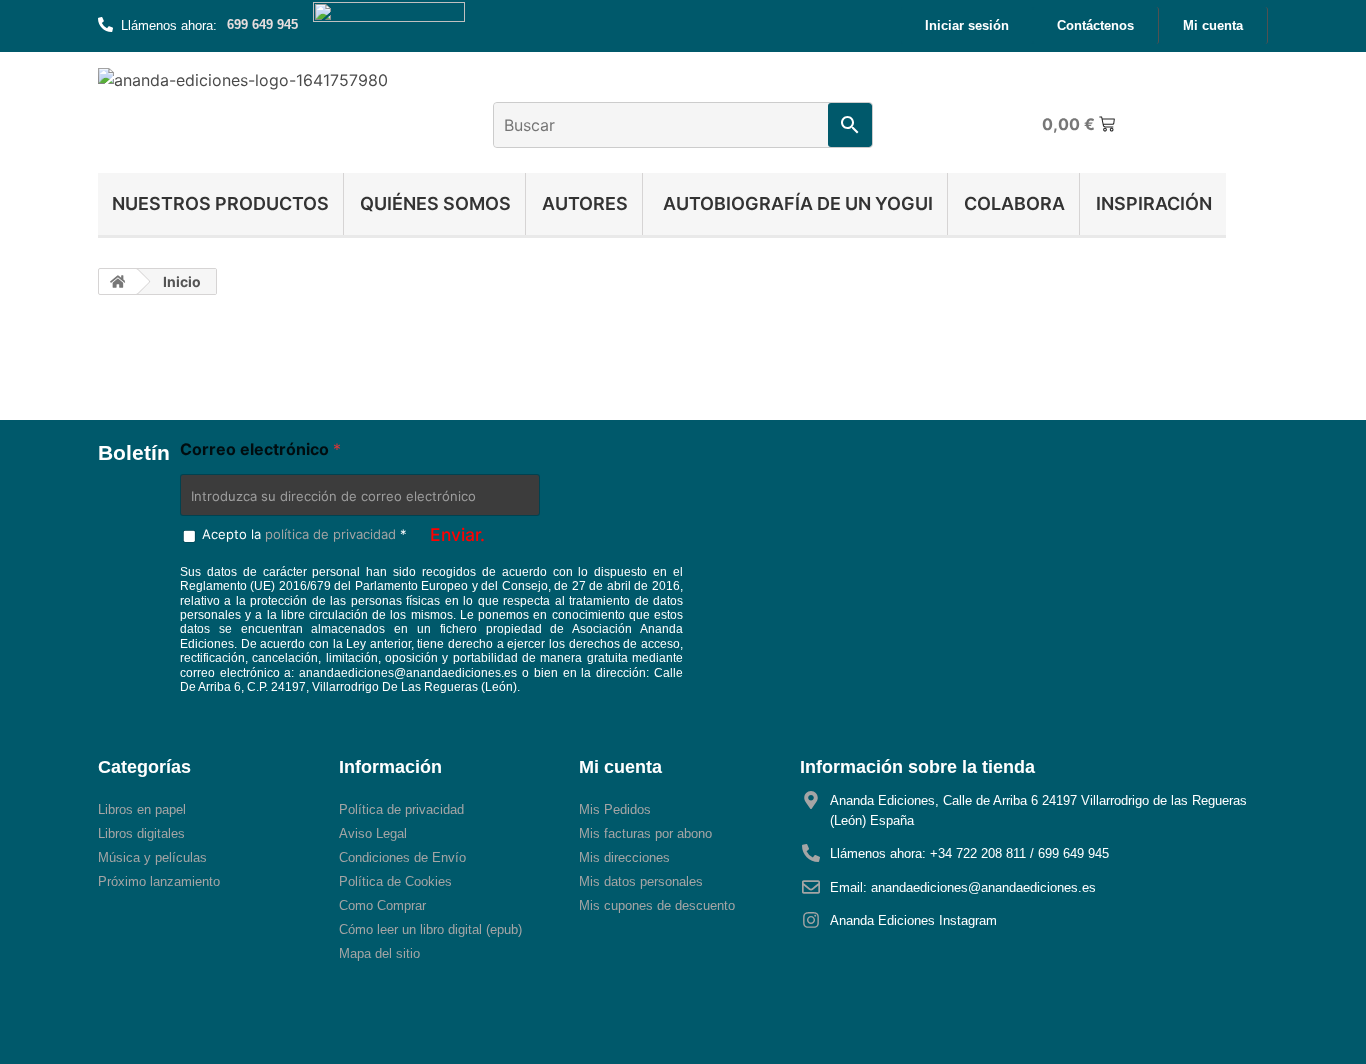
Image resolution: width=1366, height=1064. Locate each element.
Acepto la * (304, 534)
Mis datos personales (641, 881)
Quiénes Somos (435, 203)
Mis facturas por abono (645, 833)
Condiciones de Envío (402, 857)
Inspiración (1154, 203)
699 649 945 (262, 24)
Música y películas (152, 857)
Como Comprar (382, 905)
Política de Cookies (395, 881)
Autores (585, 203)
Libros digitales (141, 833)
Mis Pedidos (615, 809)
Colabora (1014, 203)
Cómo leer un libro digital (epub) (430, 929)
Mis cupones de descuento (657, 905)
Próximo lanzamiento (159, 881)
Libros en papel (142, 809)
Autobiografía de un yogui (796, 203)
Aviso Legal (373, 833)
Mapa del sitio (379, 953)
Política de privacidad (401, 809)
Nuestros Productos (220, 203)
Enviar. (457, 534)
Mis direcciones (624, 857)
